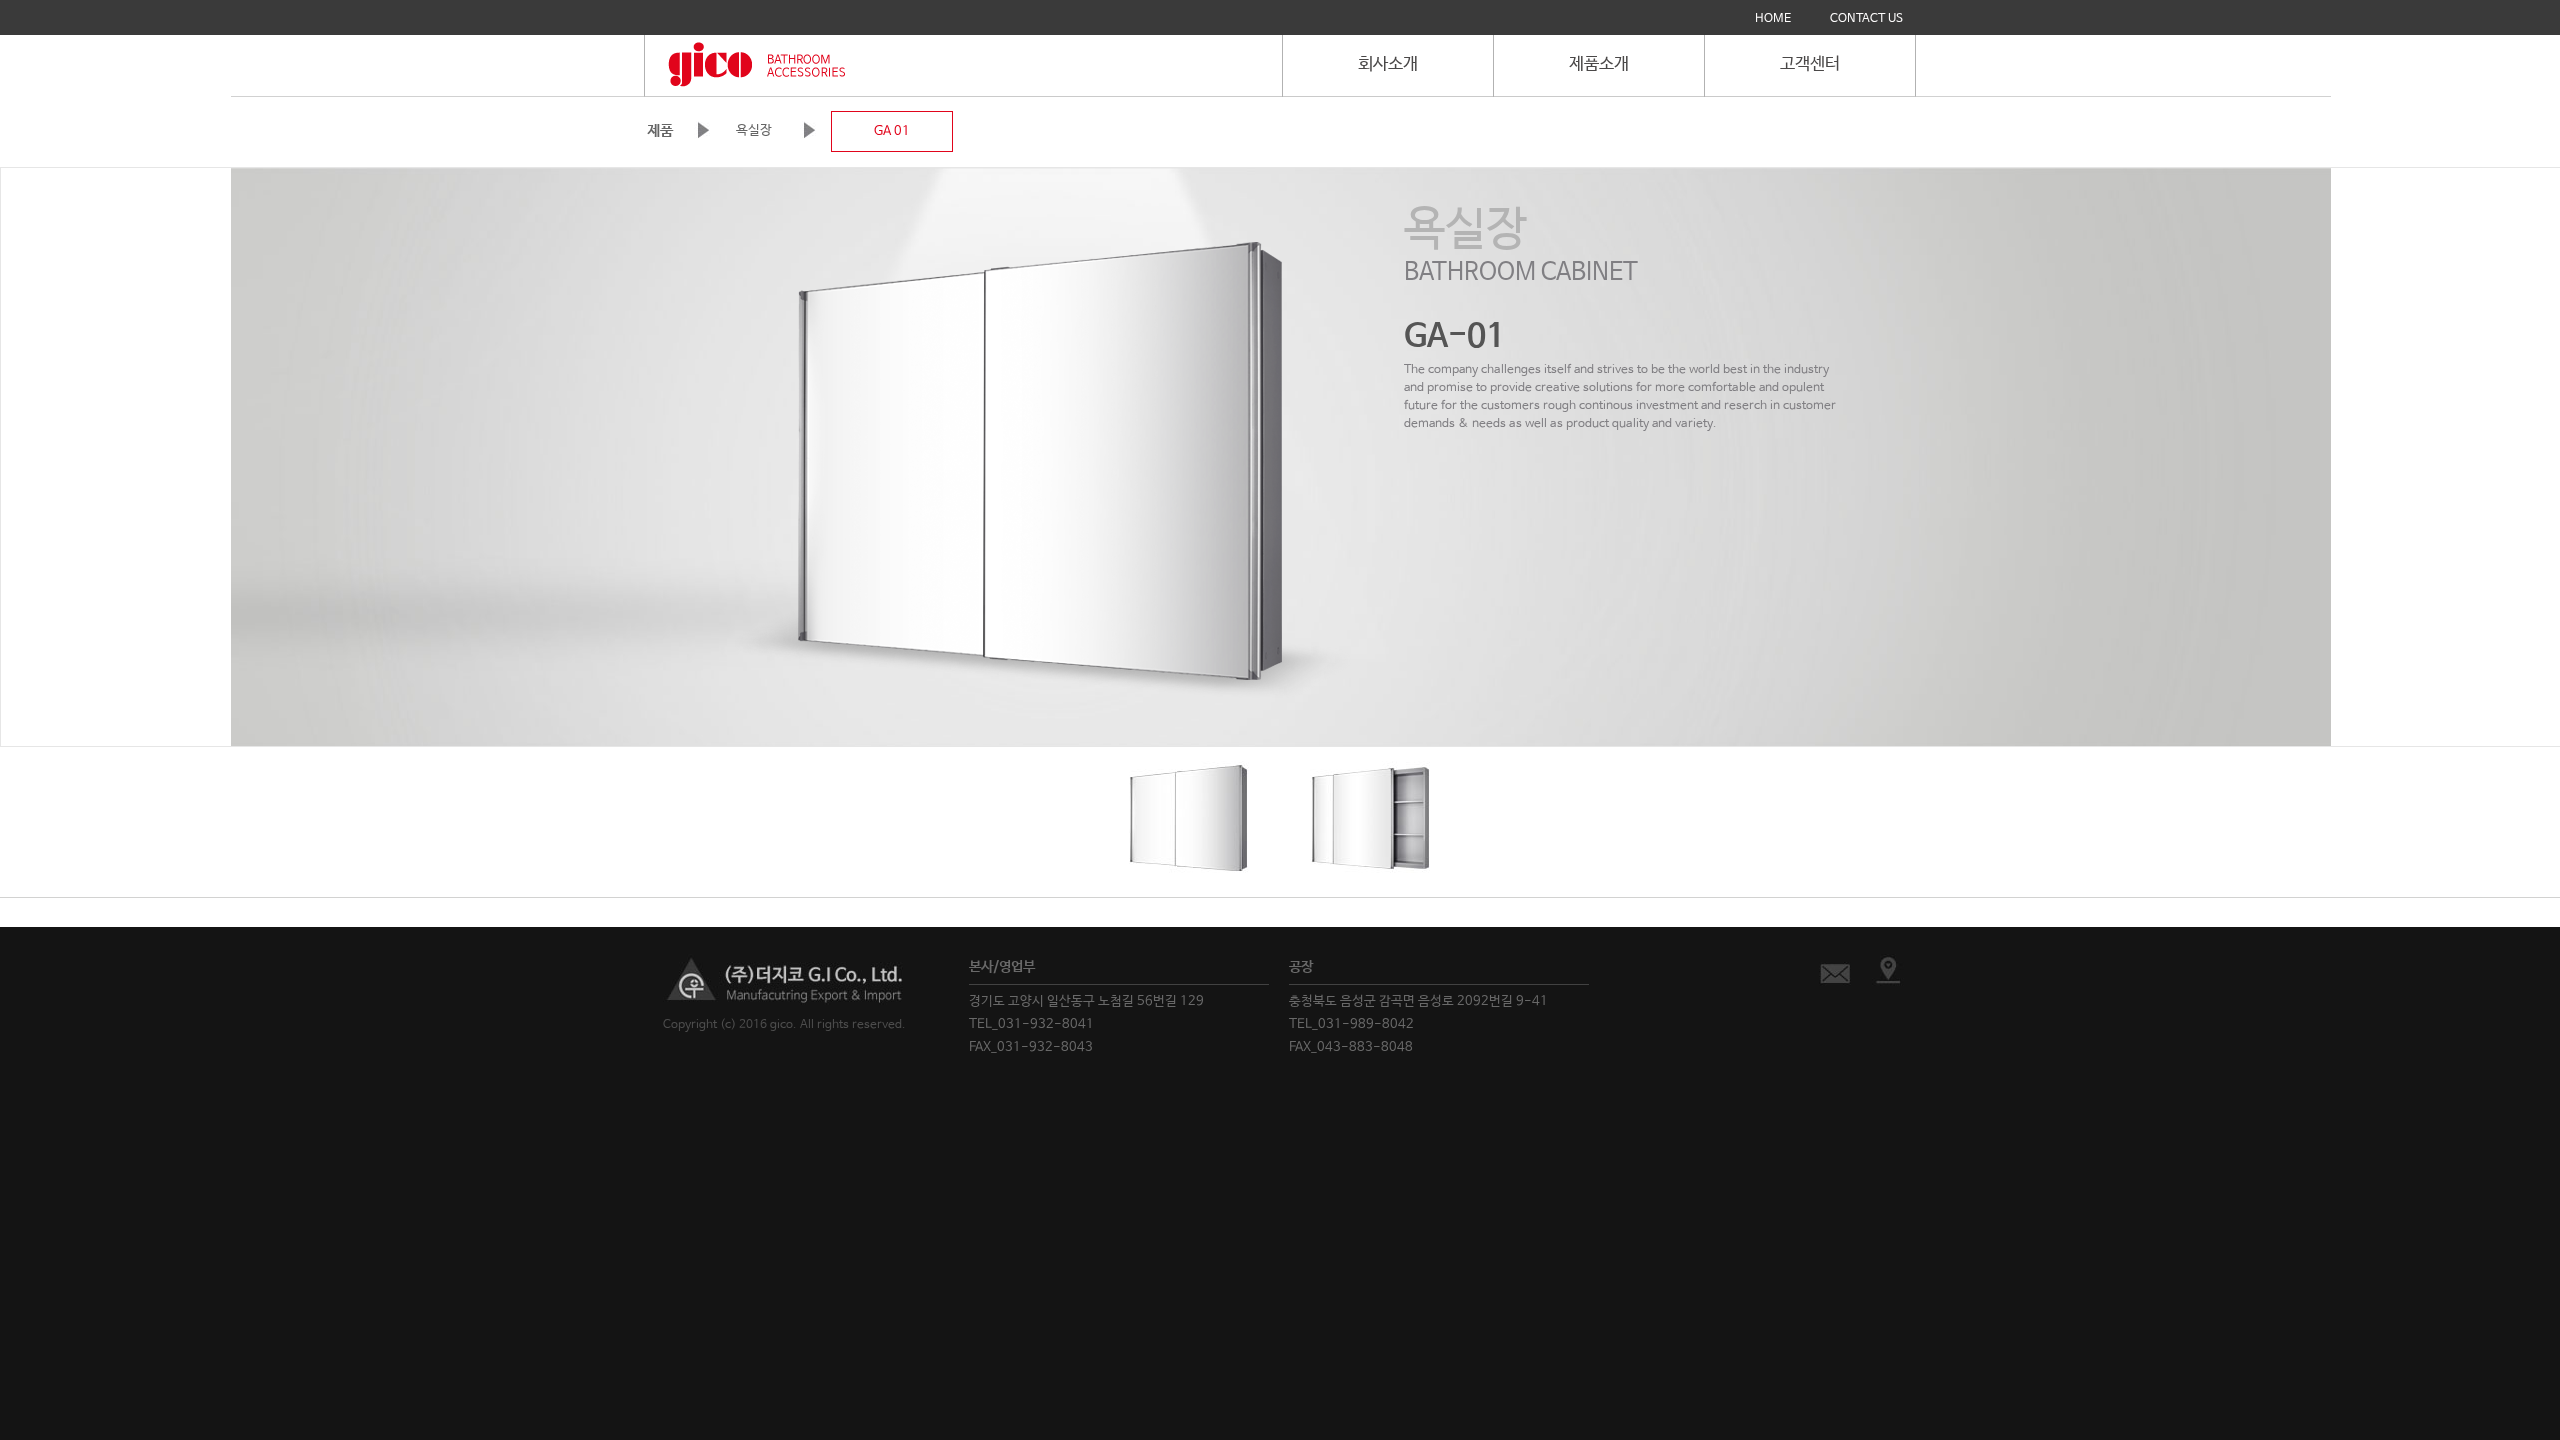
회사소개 (1388, 64)
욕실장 (754, 130)
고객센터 (1810, 64)
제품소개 (1599, 64)
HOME (1773, 19)
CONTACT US (1866, 19)
